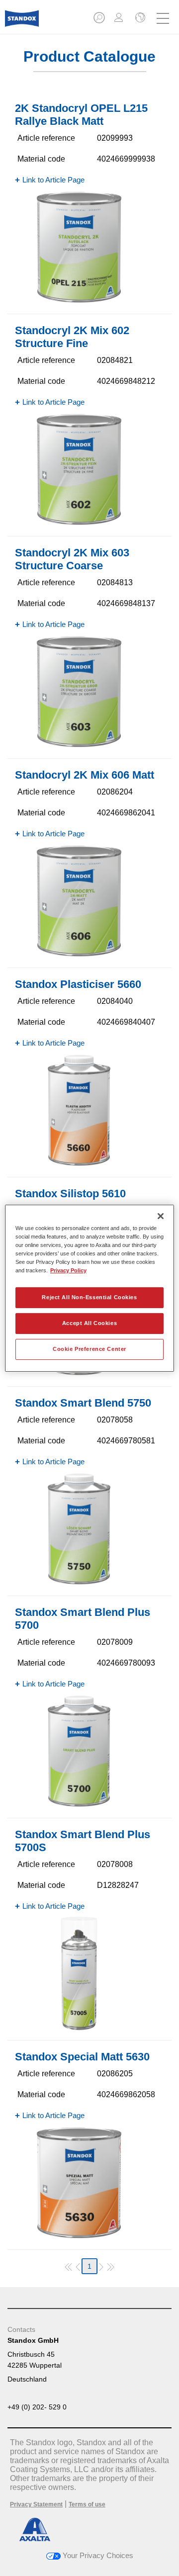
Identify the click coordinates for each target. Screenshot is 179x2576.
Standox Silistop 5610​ (70, 1194)
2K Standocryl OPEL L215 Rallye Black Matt (81, 115)
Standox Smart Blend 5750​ (83, 1403)
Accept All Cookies (89, 1323)
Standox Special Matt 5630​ (82, 2057)
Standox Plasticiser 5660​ (78, 984)
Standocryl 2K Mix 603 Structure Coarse (72, 559)
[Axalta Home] (22, 23)
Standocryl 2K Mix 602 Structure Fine (72, 337)
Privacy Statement (36, 2504)
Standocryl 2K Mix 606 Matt (85, 775)
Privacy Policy (68, 1270)
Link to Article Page (53, 180)
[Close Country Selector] (139, 18)
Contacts (21, 2329)
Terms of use (87, 2504)
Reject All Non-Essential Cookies (89, 1297)
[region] (89, 1288)
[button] (100, 21)
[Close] (161, 1216)
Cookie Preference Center (89, 1349)
